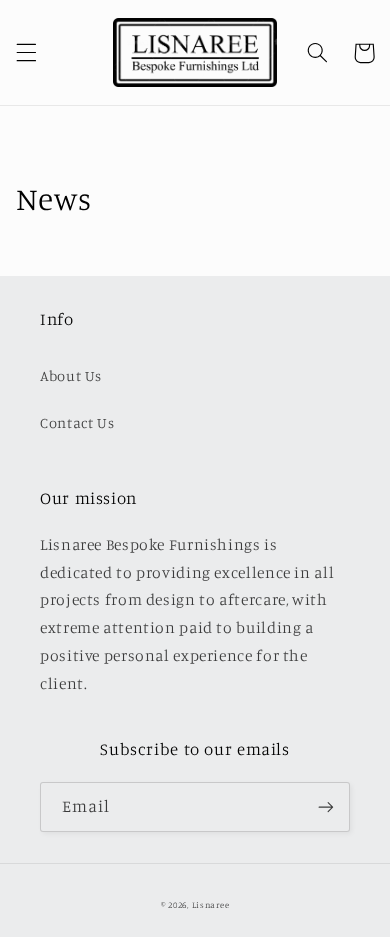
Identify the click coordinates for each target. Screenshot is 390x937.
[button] (26, 53)
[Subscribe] (326, 806)
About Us (71, 375)
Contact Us (77, 422)
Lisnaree (211, 904)
